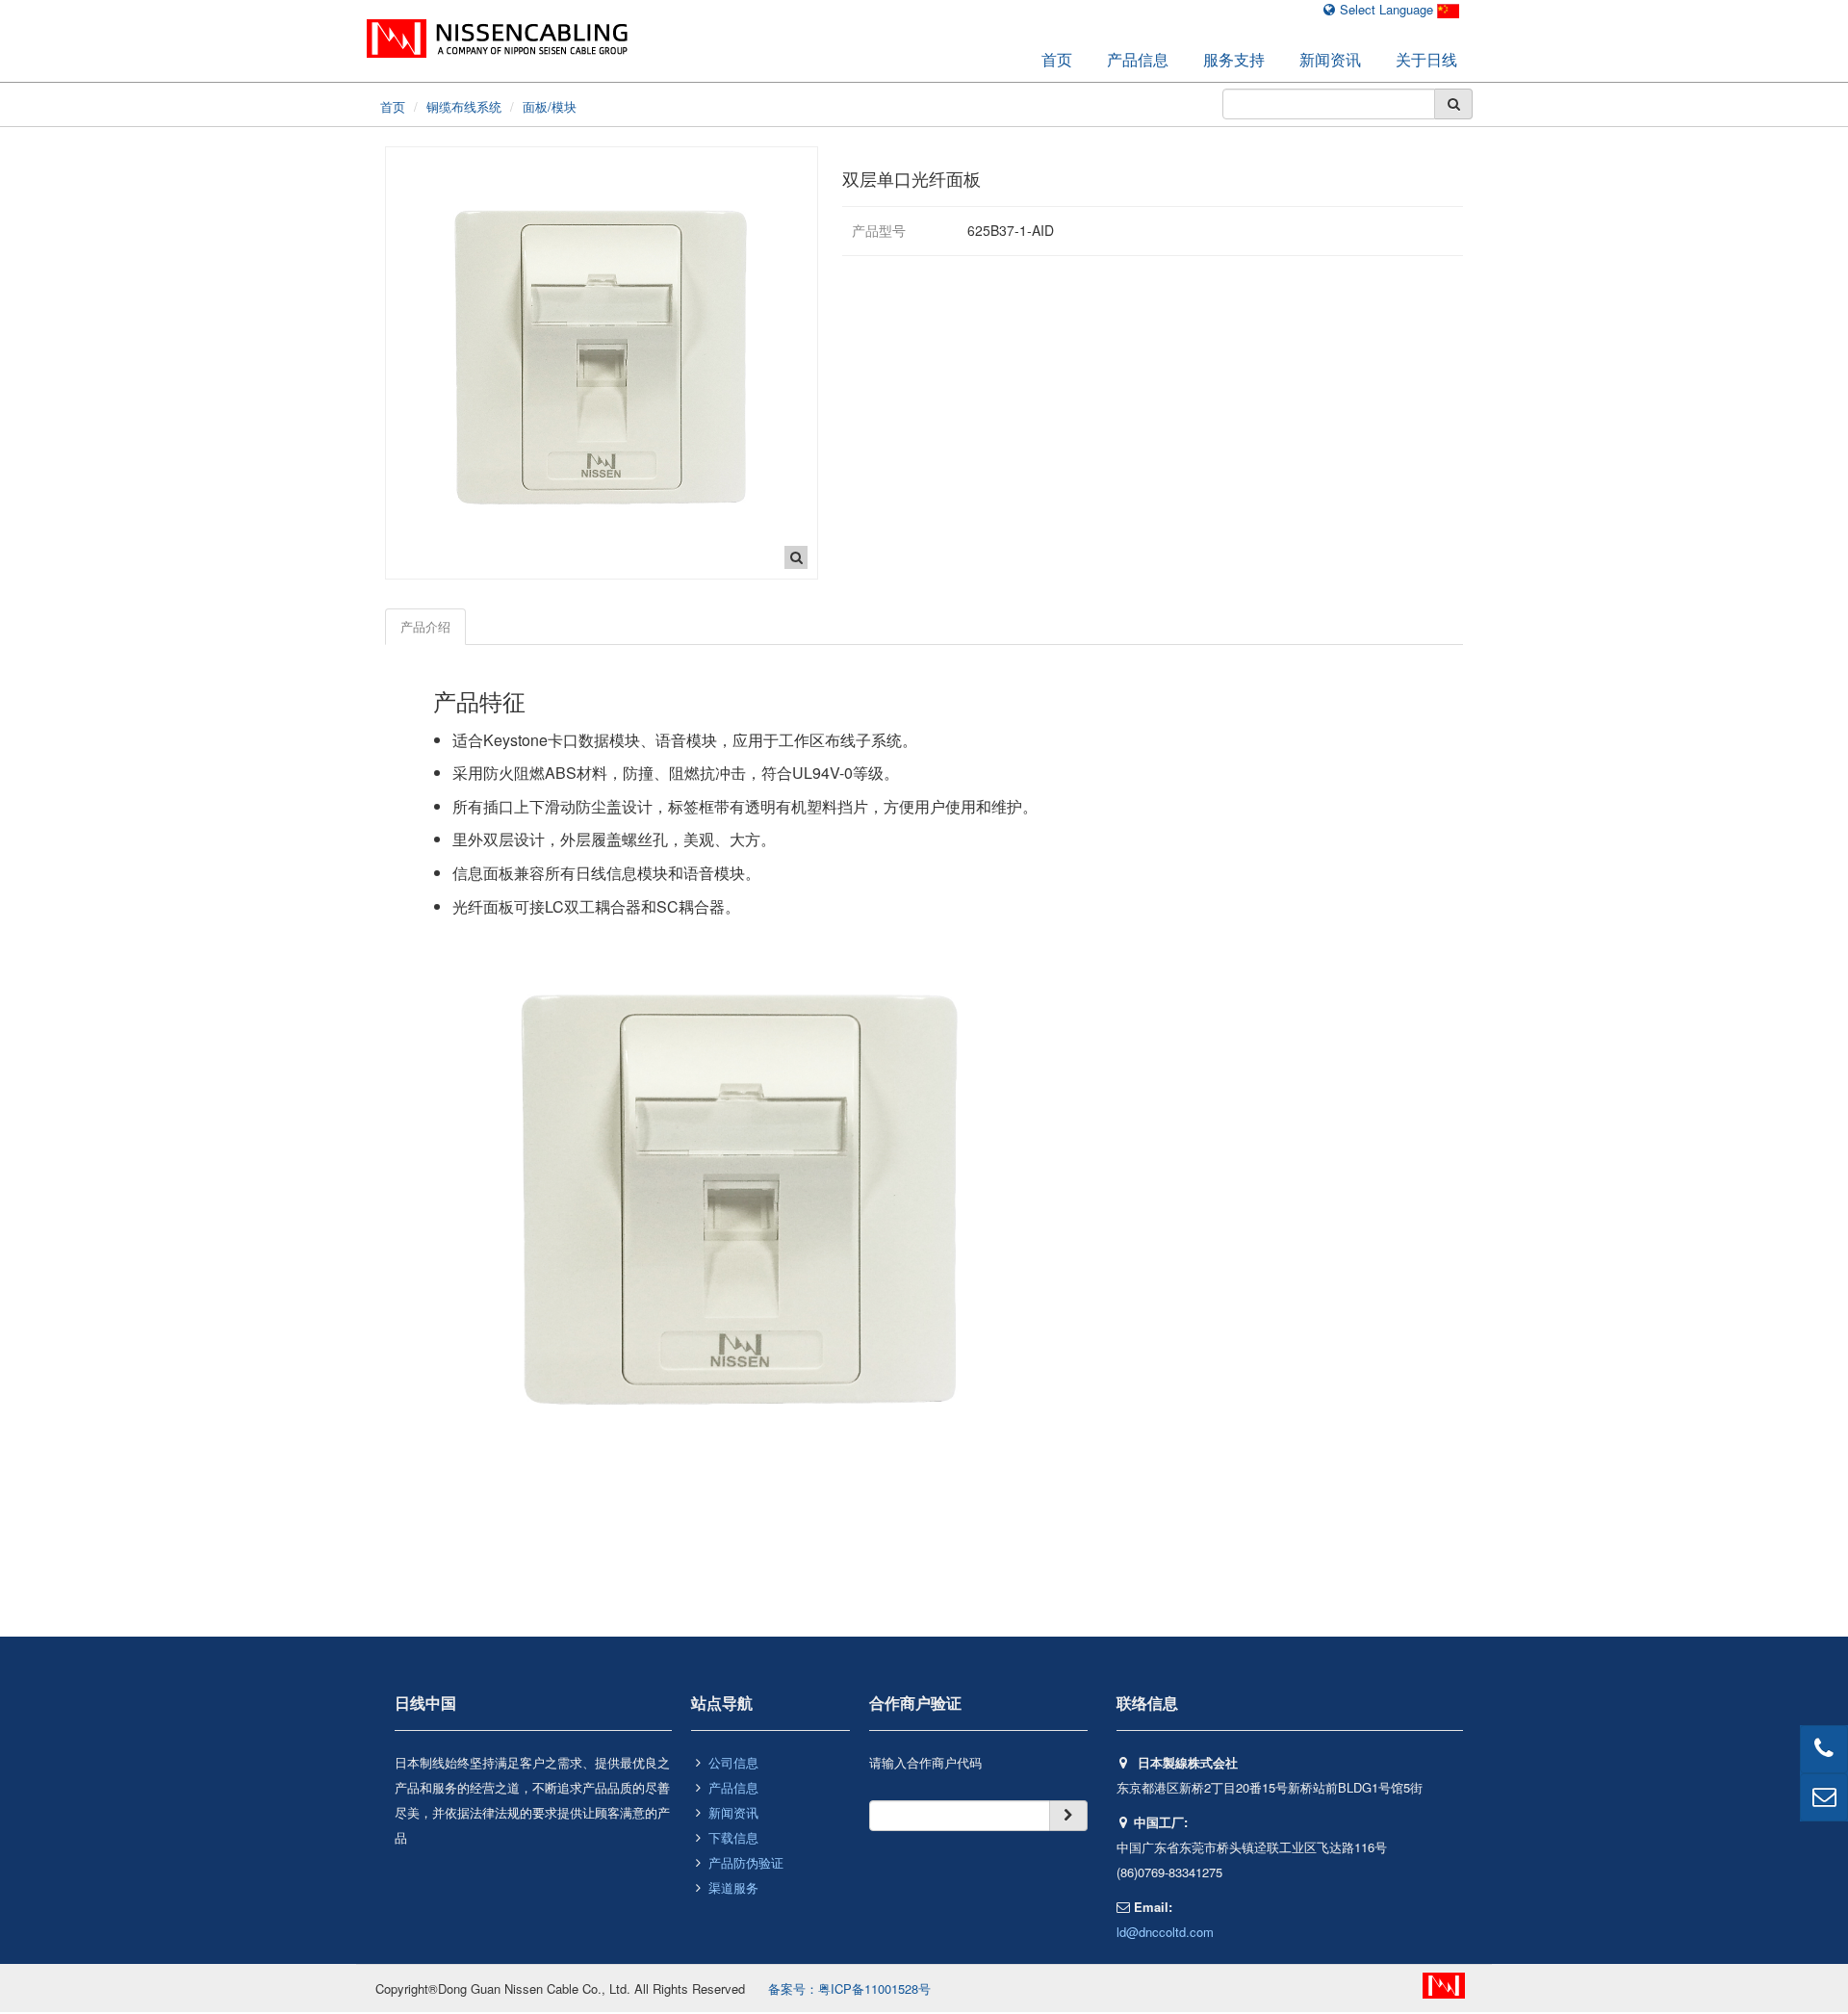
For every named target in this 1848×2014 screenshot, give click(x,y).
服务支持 (1234, 59)
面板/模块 (550, 106)
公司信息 (733, 1762)
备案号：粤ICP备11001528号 (849, 1988)
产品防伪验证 (746, 1862)
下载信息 (733, 1837)
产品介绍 (425, 626)
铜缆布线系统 (464, 106)
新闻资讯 (1330, 59)
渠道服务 (733, 1887)
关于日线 (1426, 59)
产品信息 (1138, 59)
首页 (1057, 59)
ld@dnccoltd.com (1165, 1932)
